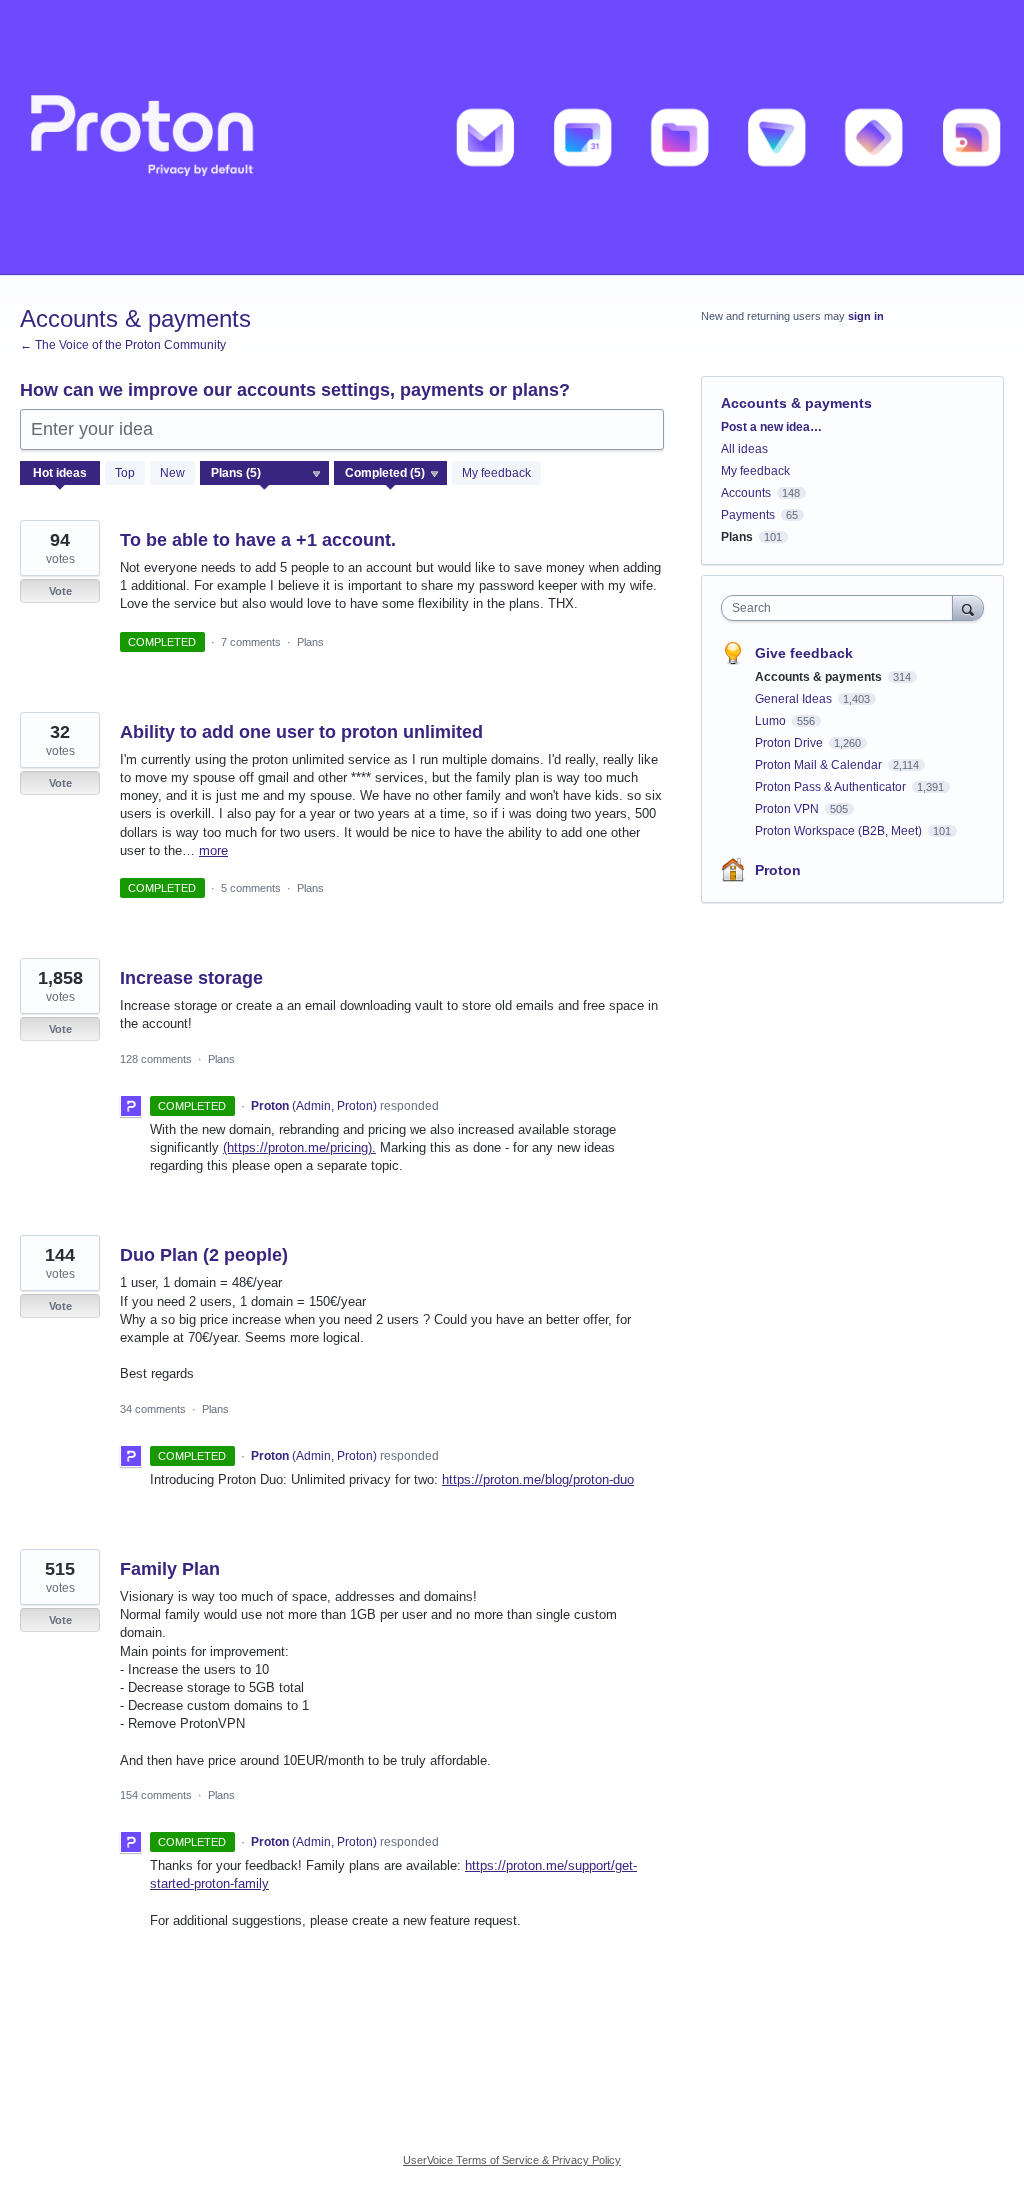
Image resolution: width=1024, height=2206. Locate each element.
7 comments (251, 642)
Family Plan (170, 1569)
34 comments (153, 1409)
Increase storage (191, 978)
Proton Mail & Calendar (820, 765)
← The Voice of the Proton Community (123, 345)
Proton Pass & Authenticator (832, 787)
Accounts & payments (820, 677)
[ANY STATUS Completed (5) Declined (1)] (391, 473)
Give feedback (804, 653)
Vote (60, 591)
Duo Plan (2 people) (204, 1255)
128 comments (156, 1059)
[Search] (968, 607)
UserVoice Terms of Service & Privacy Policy (512, 2160)
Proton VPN (788, 809)
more (213, 850)
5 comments (251, 888)
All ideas (744, 449)
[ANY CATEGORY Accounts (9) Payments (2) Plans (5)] (265, 473)
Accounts (746, 493)
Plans (310, 642)
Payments (748, 515)
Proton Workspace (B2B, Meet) (840, 831)
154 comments (156, 1795)
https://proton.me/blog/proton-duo (538, 1479)
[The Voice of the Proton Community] (512, 137)
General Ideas (795, 699)
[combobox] (841, 608)
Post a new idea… (771, 427)
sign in (866, 316)
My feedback (496, 473)
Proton (778, 870)
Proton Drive (790, 743)
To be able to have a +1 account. (258, 540)
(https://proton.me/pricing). (299, 1147)
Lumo (772, 721)
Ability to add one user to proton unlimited (301, 732)
